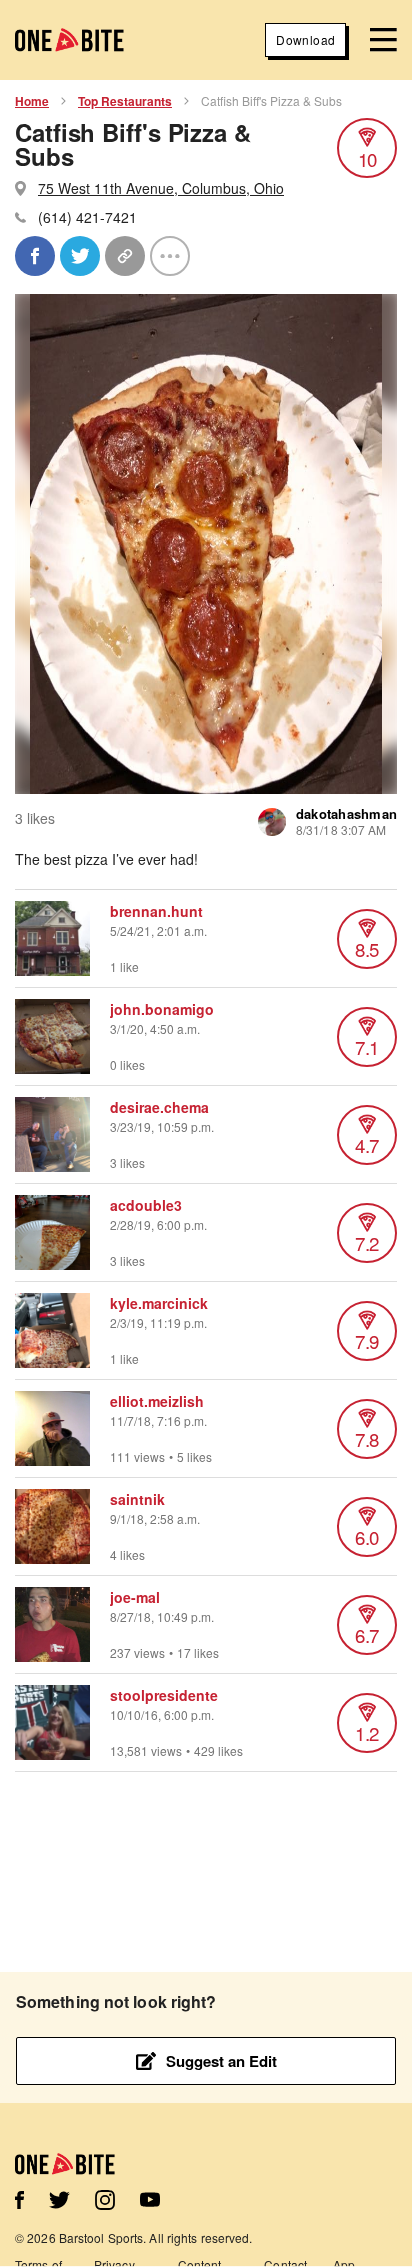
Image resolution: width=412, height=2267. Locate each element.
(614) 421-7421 (87, 217)
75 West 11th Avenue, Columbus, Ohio (161, 188)
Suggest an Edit (221, 2061)
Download (305, 39)
